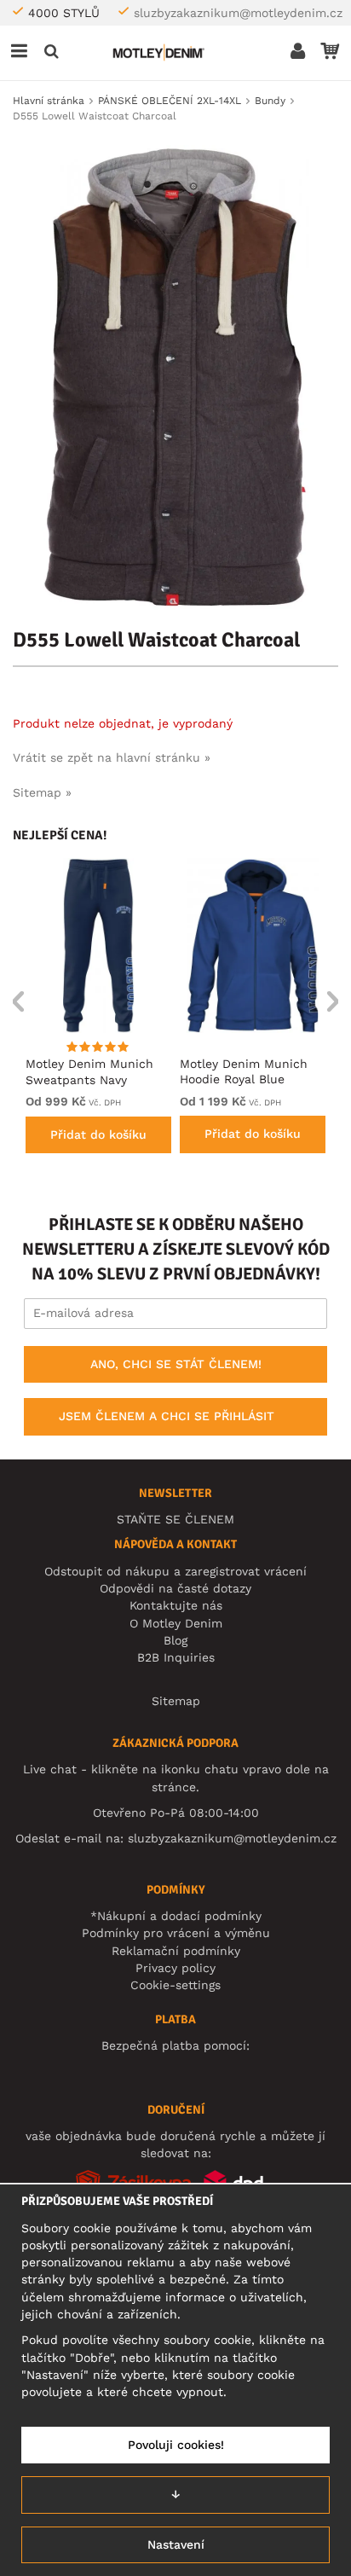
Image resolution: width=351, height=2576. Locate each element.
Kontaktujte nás (176, 1605)
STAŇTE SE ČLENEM (175, 1519)
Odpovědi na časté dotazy (175, 1588)
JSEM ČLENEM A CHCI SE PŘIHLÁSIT (167, 1416)
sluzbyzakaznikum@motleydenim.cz (238, 13)
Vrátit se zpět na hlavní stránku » (112, 757)
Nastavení (176, 2544)
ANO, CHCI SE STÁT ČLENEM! (176, 1364)
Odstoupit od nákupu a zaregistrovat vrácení (175, 1571)
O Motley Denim (176, 1623)
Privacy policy (175, 1968)
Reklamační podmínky (176, 1951)
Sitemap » (42, 792)
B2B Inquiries (176, 1657)
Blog (175, 1640)
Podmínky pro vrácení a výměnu (176, 1933)
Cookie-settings (175, 1985)
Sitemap (176, 1701)
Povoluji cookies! (176, 2445)
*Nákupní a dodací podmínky (176, 1916)
